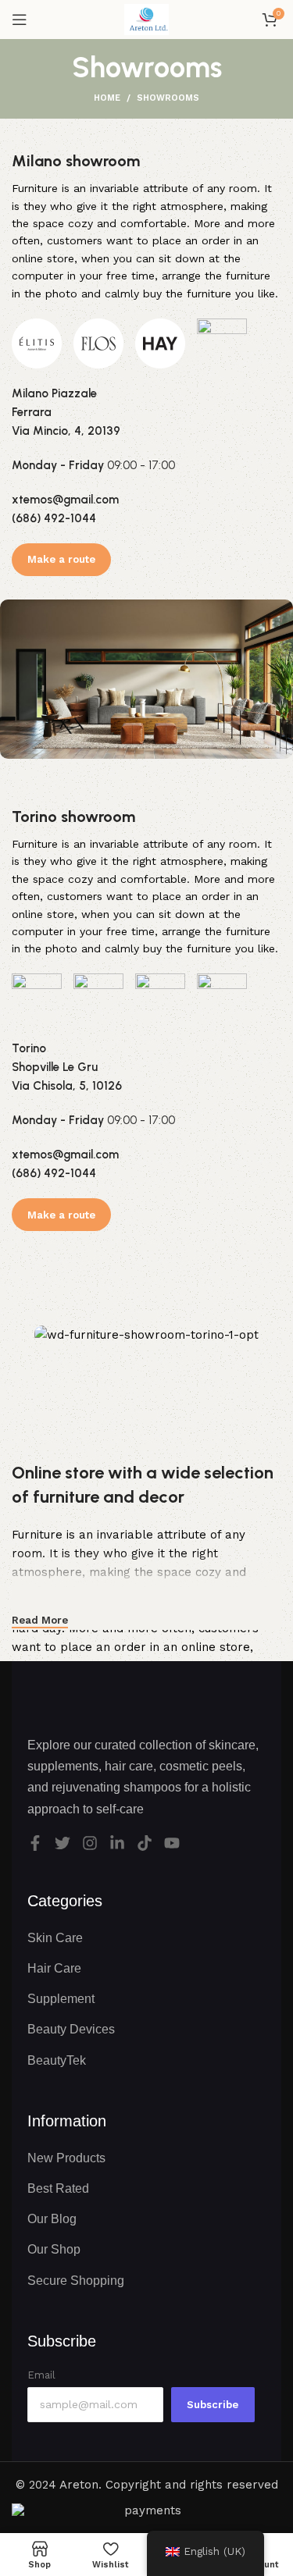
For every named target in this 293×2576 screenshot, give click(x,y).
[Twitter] (63, 1843)
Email (41, 2375)
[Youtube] (172, 1843)
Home (107, 98)
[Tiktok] (145, 1843)
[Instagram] (90, 1843)
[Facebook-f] (35, 1843)
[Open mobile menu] (20, 20)
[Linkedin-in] (117, 1843)
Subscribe (213, 2405)
